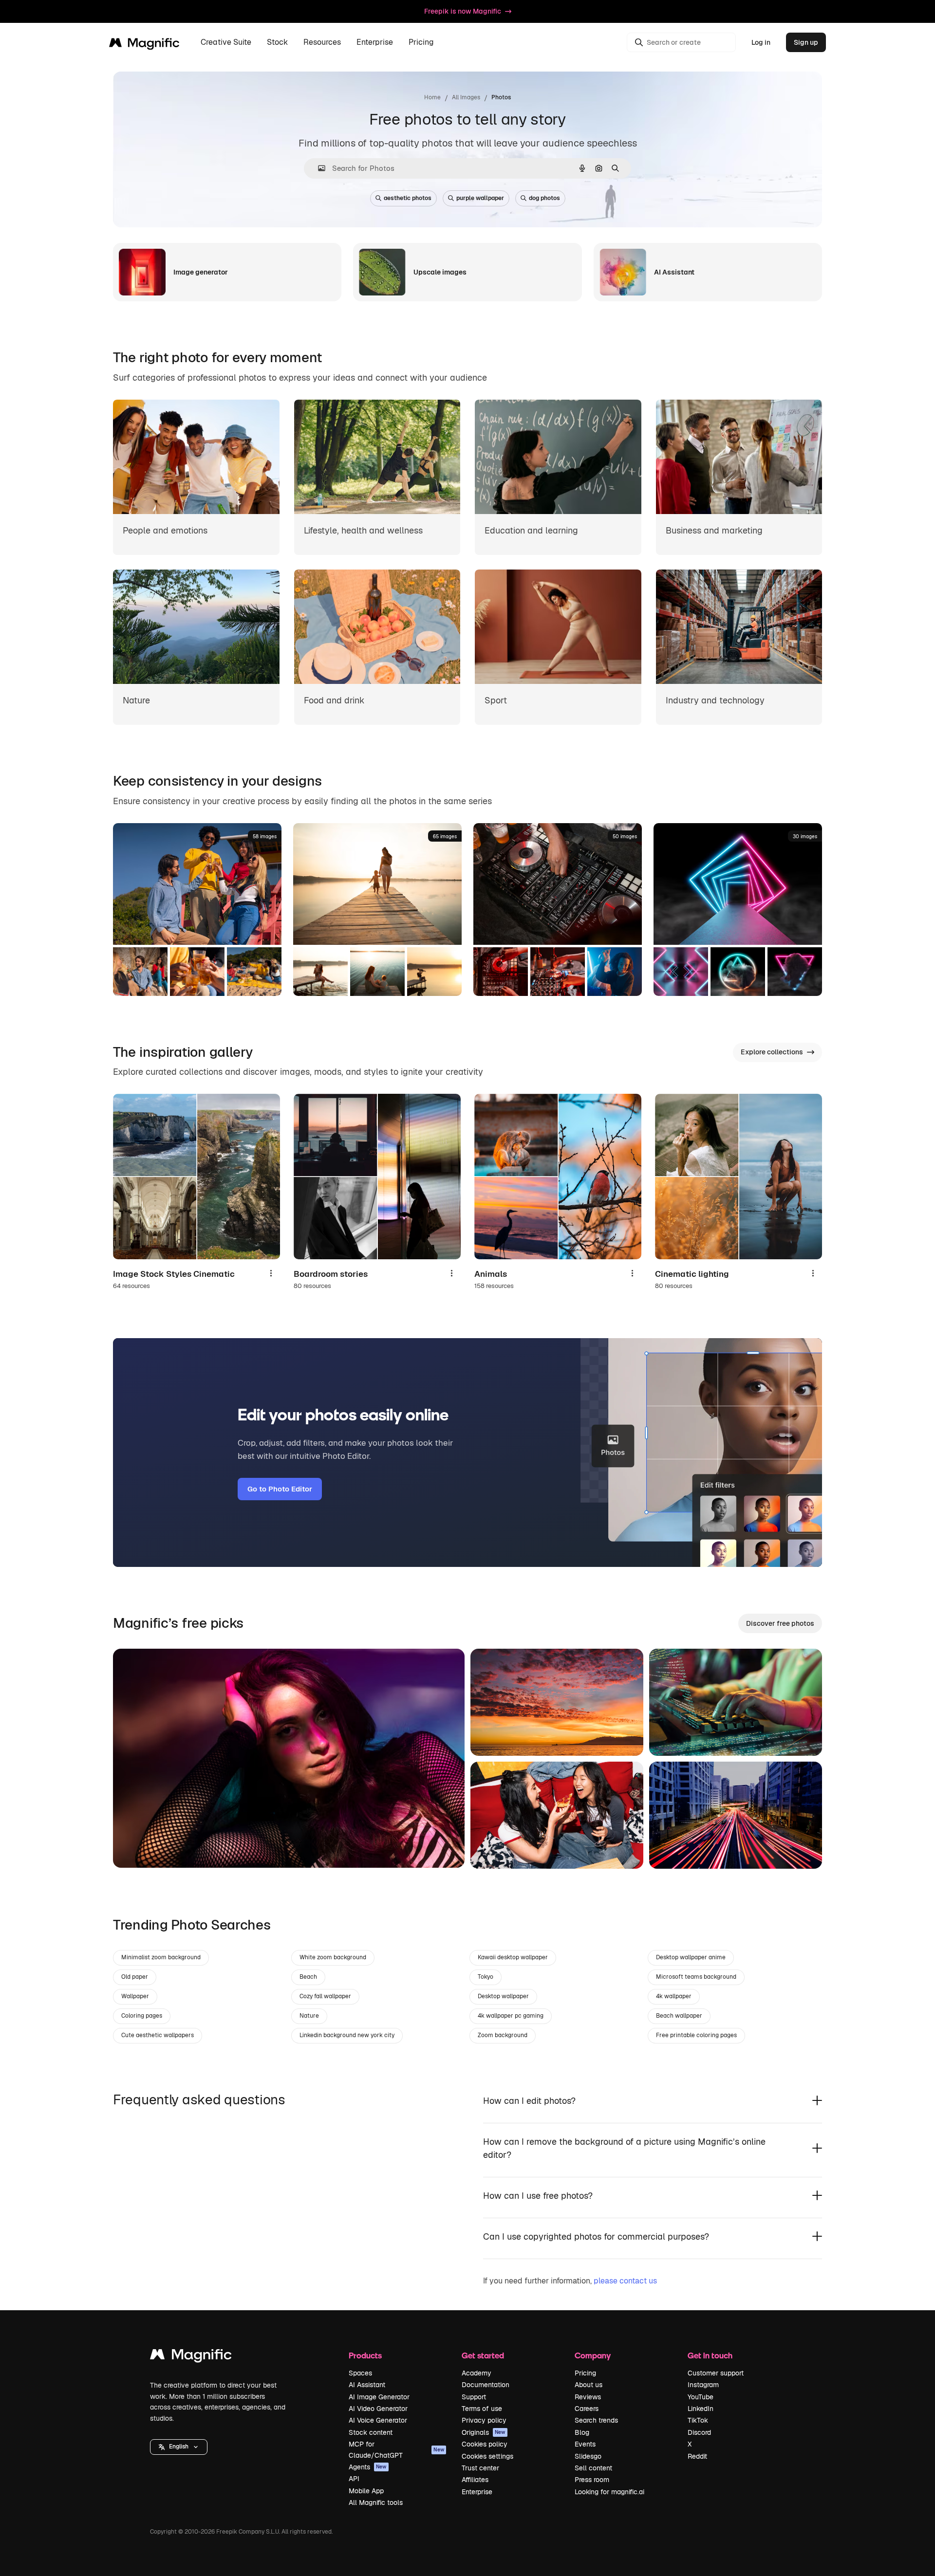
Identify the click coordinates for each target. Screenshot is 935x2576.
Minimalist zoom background (161, 1957)
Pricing (421, 43)
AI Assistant (367, 2385)
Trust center (480, 2468)
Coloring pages (142, 2016)
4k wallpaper (674, 1996)
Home (432, 97)
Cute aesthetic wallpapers (158, 2035)
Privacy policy (484, 2420)
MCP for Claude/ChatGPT (396, 2449)
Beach (308, 1977)
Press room (592, 2480)
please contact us (625, 2281)
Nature (309, 2016)
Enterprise (477, 2492)
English (179, 2447)
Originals (484, 2432)
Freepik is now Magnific (463, 11)
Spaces (360, 2373)
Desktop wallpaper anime (691, 1957)
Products (365, 2355)
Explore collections (772, 1052)
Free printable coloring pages (696, 2035)
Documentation (486, 2385)
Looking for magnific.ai (609, 2492)
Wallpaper (135, 1996)
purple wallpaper (480, 198)
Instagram (703, 2385)
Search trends (596, 2420)
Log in (761, 42)
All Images (466, 97)
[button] (179, 2447)
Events (585, 2444)
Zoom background (503, 2035)
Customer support (716, 2373)
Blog (582, 2432)
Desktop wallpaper (503, 1996)
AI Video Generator (378, 2409)
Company (593, 2355)
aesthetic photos (408, 198)
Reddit (697, 2456)
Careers (587, 2409)
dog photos (544, 198)
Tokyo (486, 1977)
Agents (368, 2467)
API (354, 2479)
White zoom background (333, 1957)
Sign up (806, 42)
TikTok (698, 2420)
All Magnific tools (376, 2502)
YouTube (701, 2397)
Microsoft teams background (696, 1977)
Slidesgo (588, 2456)
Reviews (588, 2397)
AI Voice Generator (378, 2420)
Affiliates (475, 2480)
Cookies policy (485, 2444)
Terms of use (482, 2409)
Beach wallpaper (679, 2016)
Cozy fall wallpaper (325, 1996)
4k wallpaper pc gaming (511, 2016)
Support (474, 2397)
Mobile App (366, 2491)
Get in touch (710, 2355)
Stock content (371, 2432)
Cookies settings (487, 2456)
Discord (699, 2432)
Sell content (593, 2468)
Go (135, 1848)
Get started (483, 2355)
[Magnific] (191, 2357)
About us (589, 2385)
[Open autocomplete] (318, 168)
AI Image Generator (379, 2397)
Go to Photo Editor (280, 1489)
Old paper (135, 1977)
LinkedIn (701, 2409)
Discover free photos (780, 1623)
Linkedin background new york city (347, 2035)
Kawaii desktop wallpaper (513, 1957)
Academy (477, 2373)
